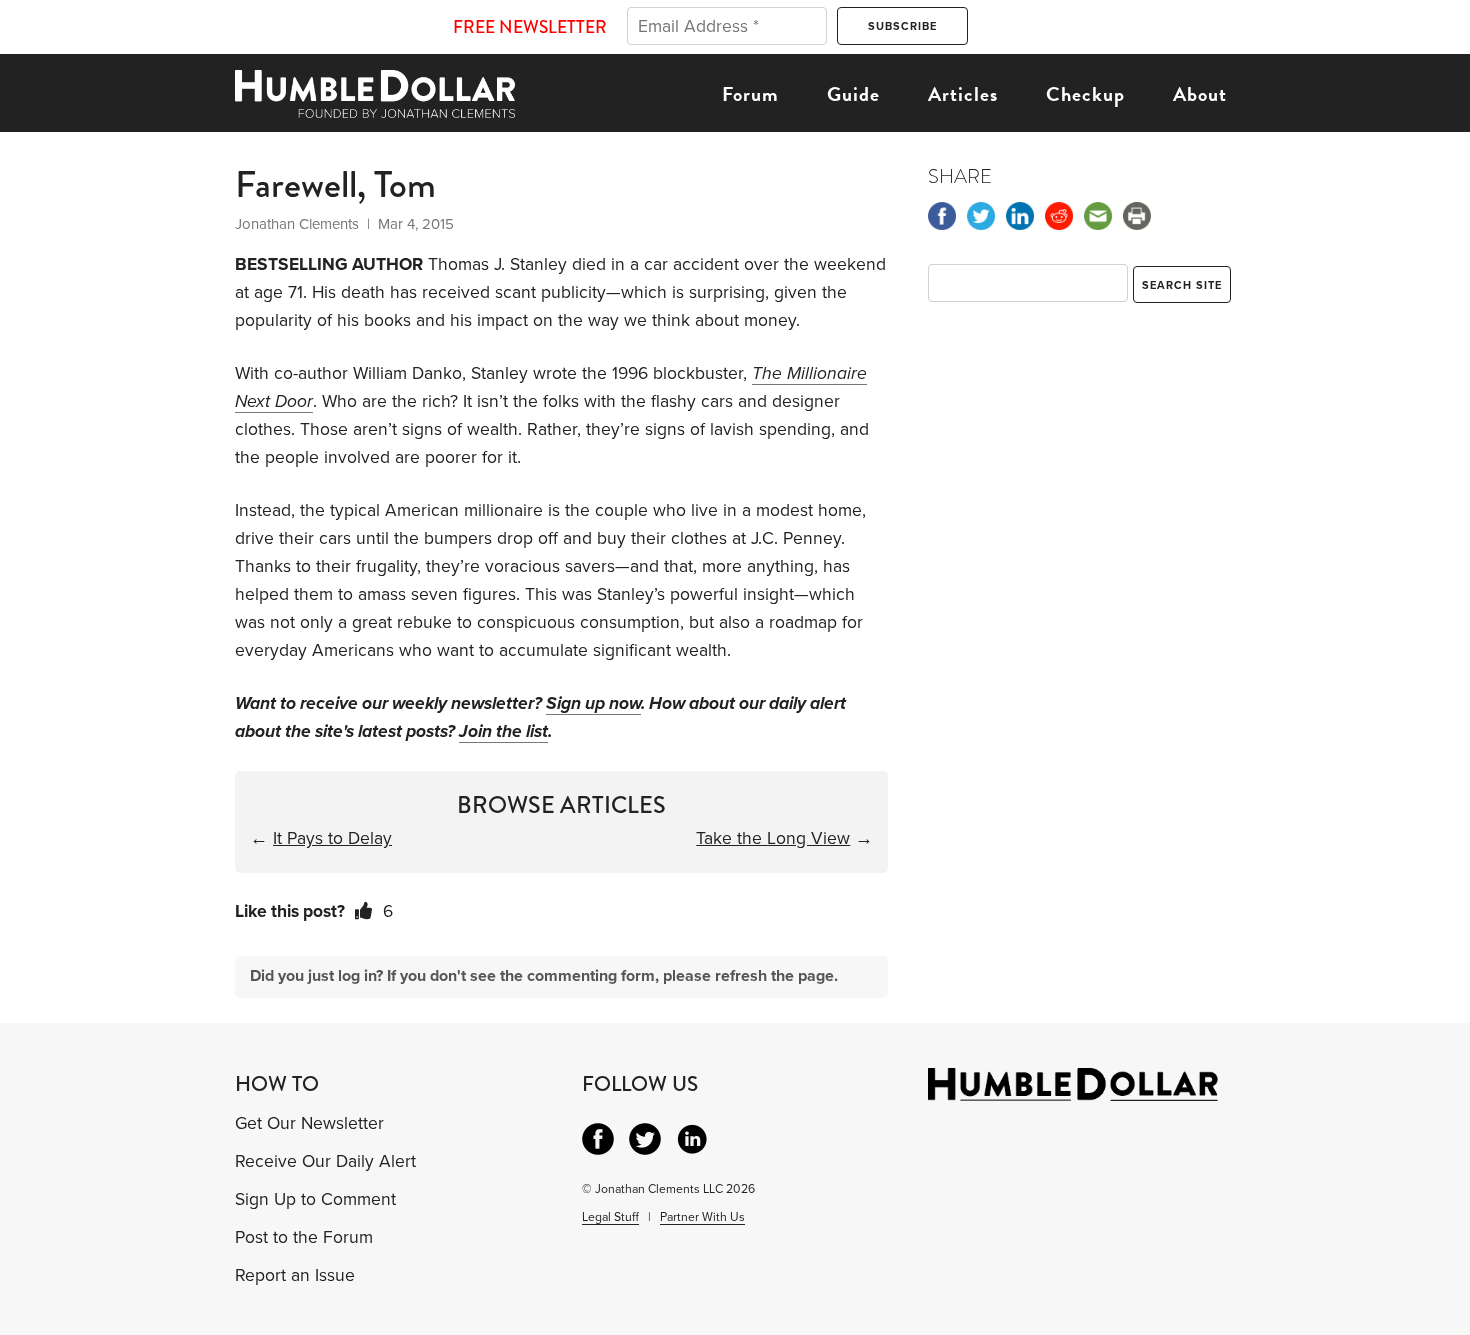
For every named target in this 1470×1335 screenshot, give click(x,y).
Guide (853, 94)
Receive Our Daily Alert (325, 1161)
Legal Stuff (610, 1217)
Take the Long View (773, 838)
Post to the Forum (304, 1237)
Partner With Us (702, 1217)
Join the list (503, 731)
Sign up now (593, 703)
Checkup (1085, 94)
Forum (750, 94)
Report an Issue (295, 1275)
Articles (963, 94)
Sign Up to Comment (315, 1199)
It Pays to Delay (332, 838)
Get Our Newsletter (309, 1123)
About (1200, 94)
